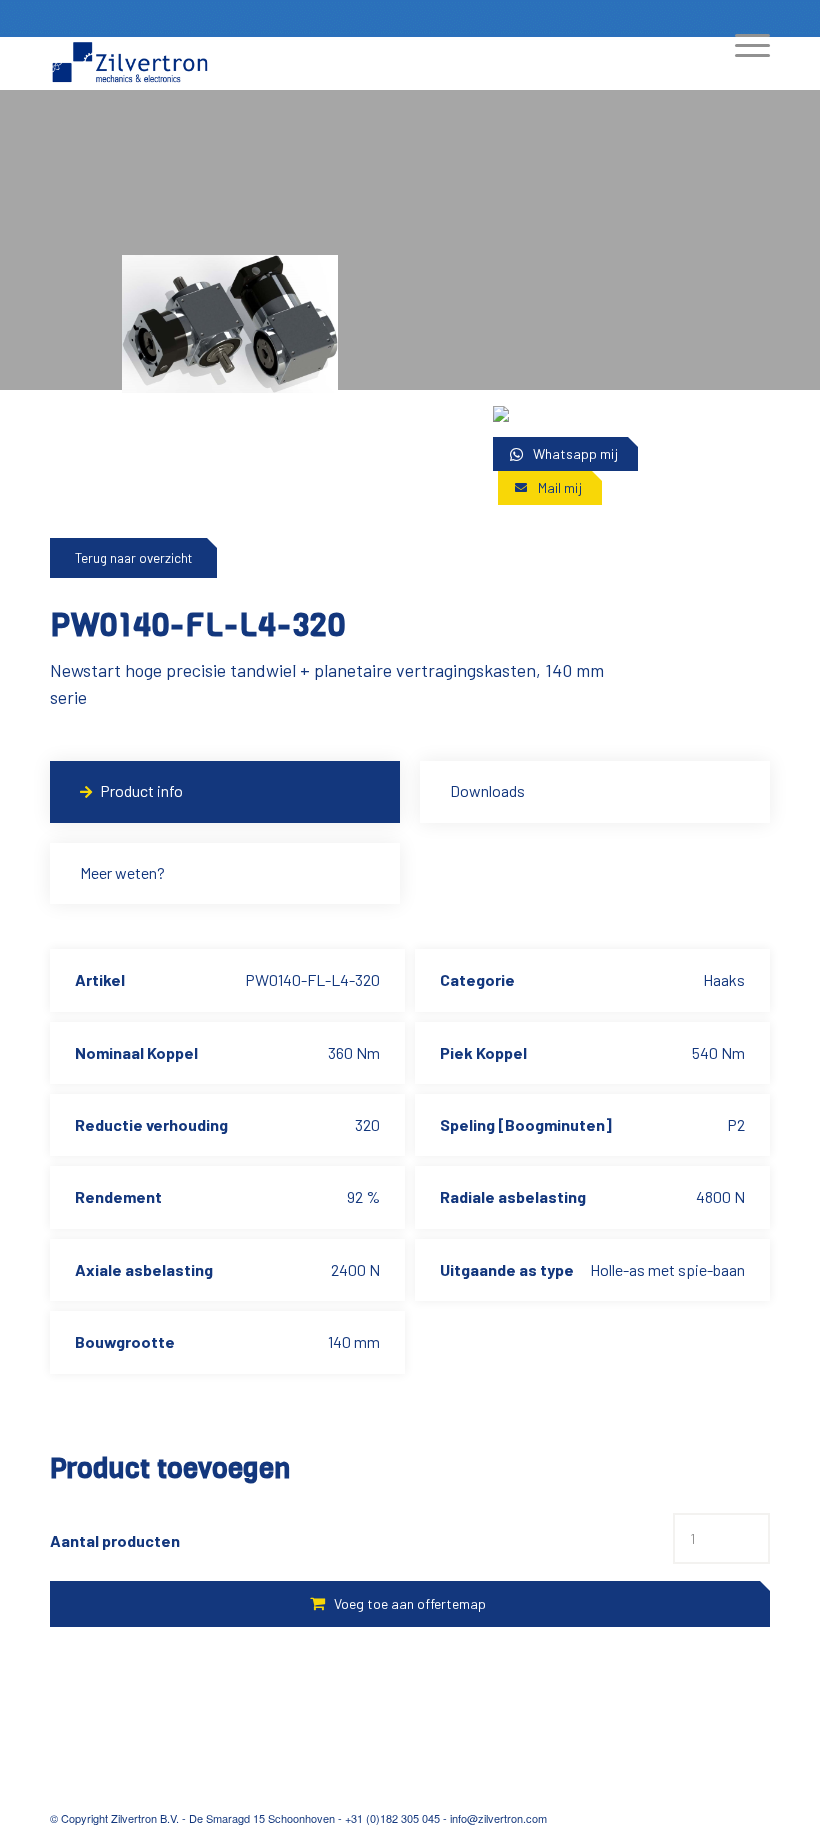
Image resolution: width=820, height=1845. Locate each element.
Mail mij (560, 487)
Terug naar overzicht (133, 558)
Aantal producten (115, 1540)
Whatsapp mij (575, 453)
